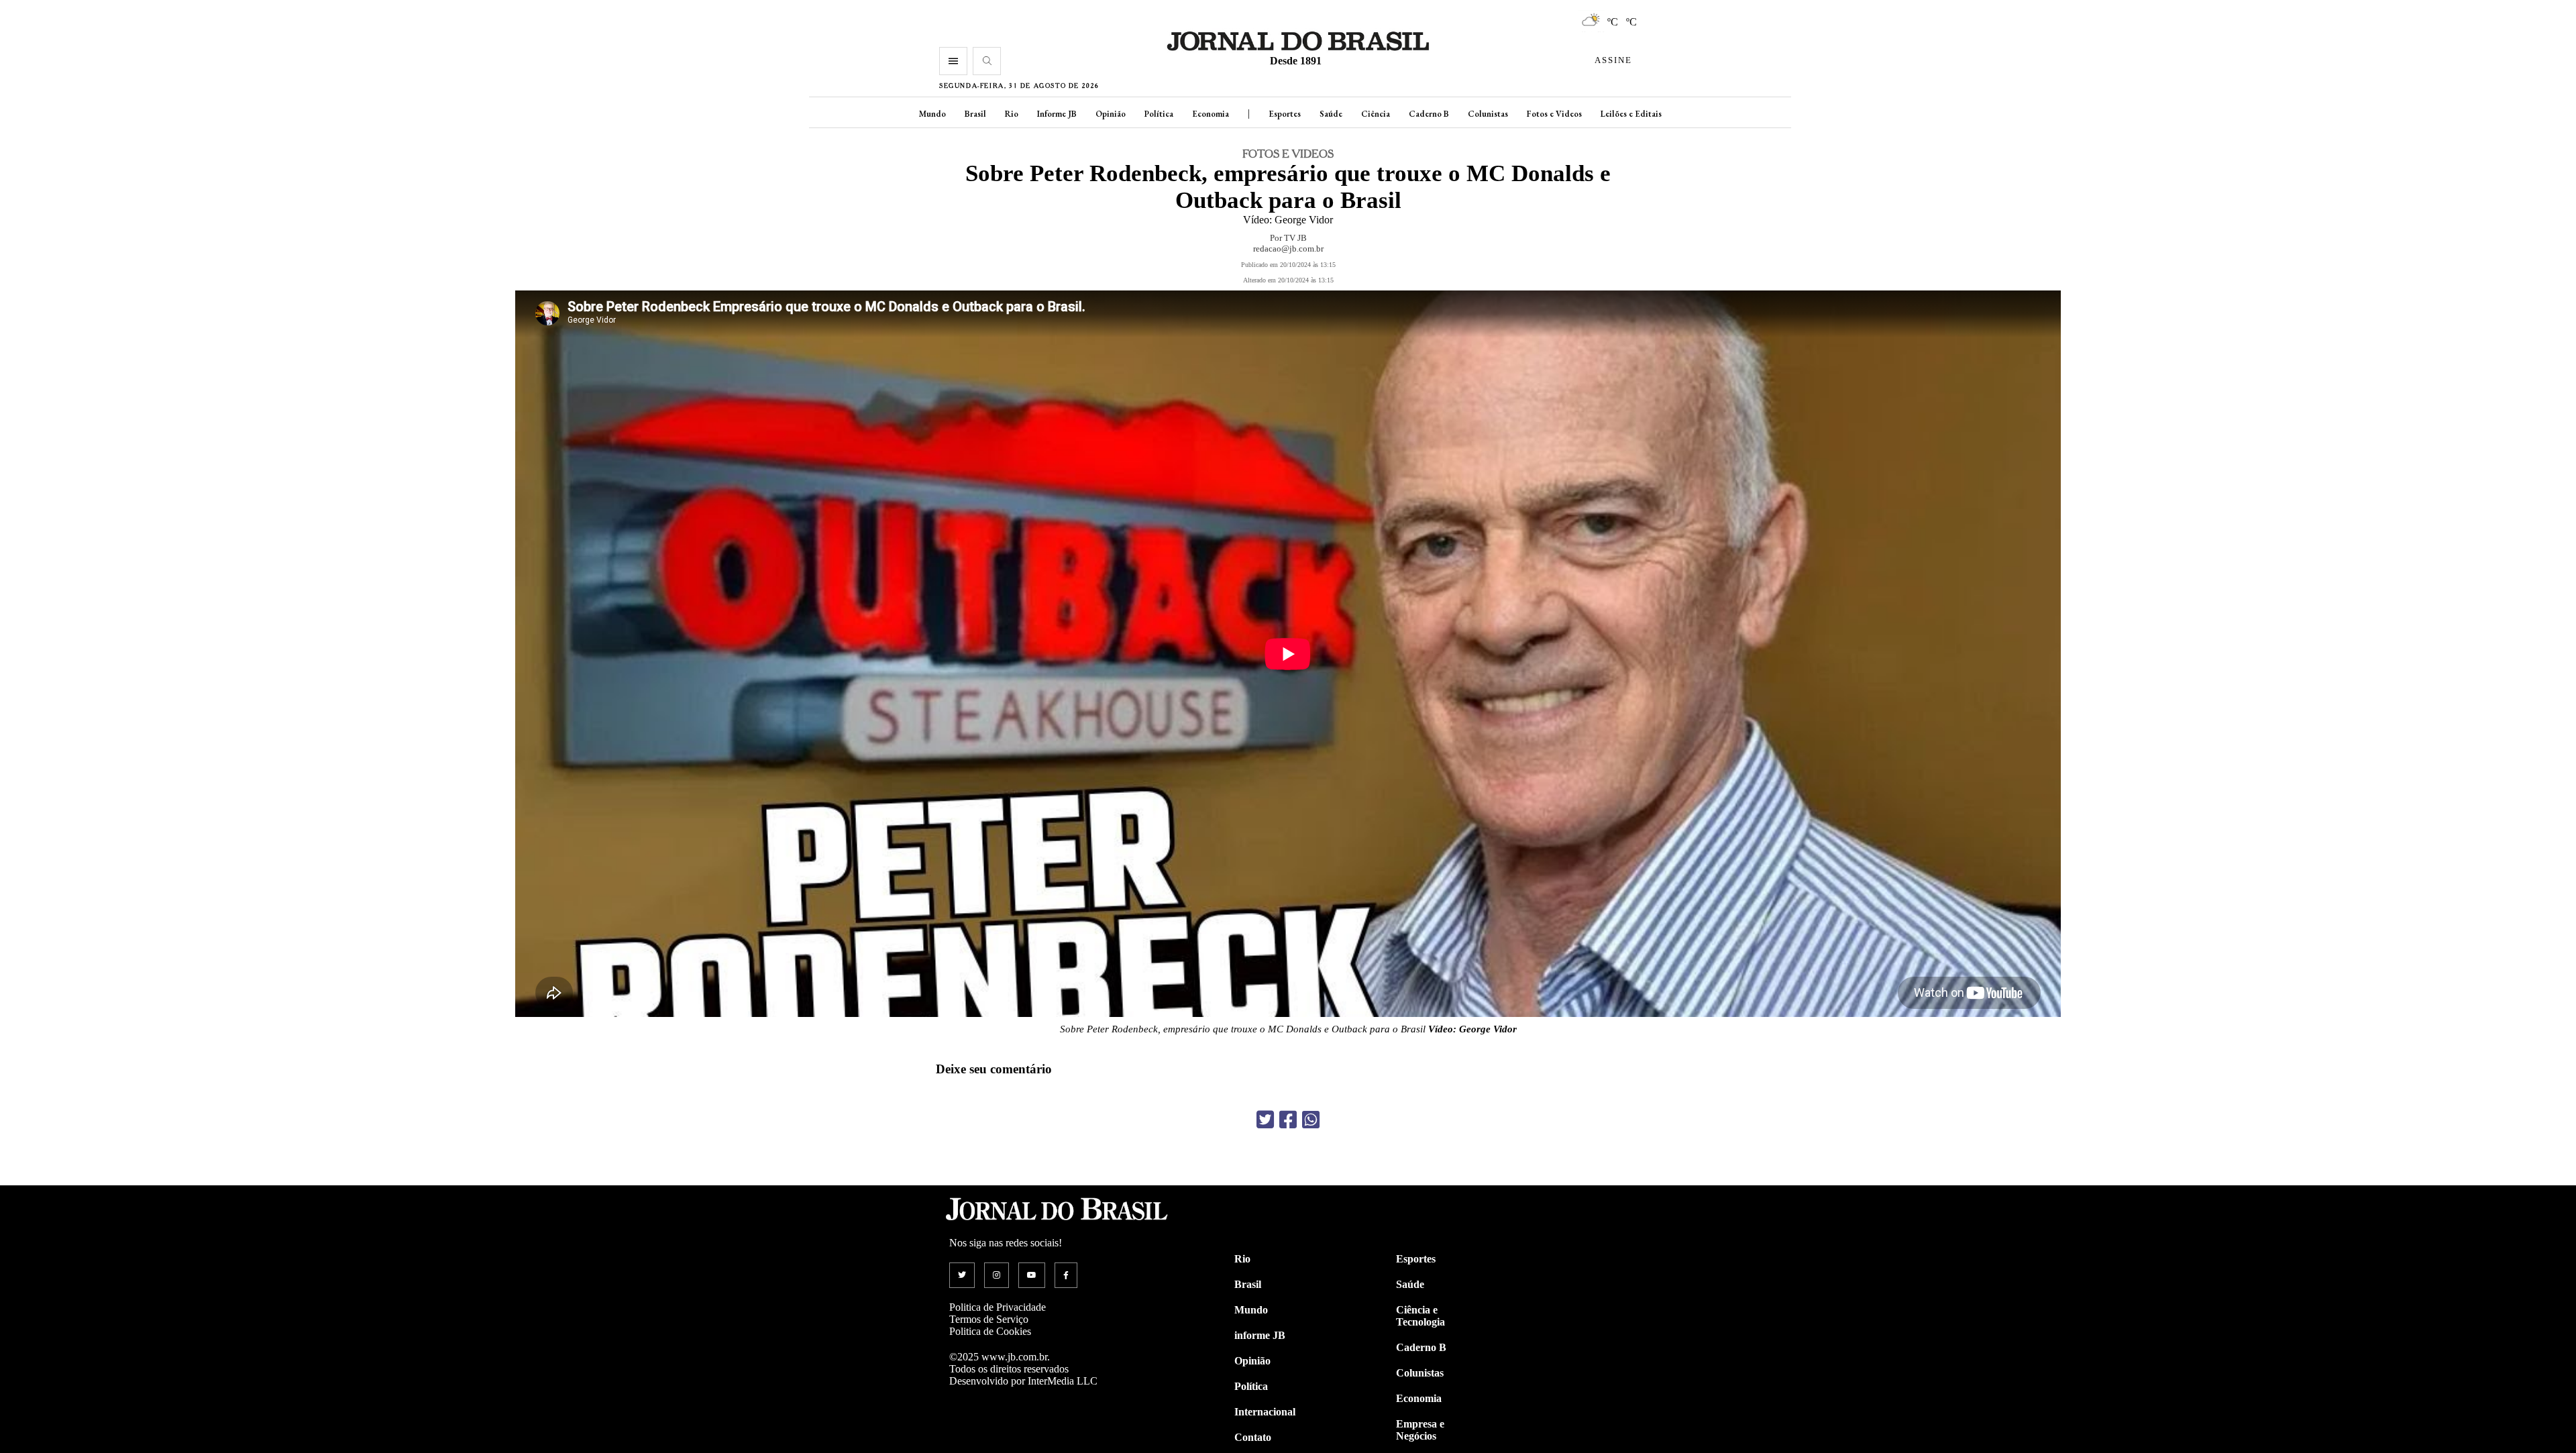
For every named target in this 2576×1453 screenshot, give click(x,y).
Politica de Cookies (990, 1331)
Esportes (1285, 114)
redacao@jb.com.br (1288, 249)
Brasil (975, 114)
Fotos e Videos (1554, 114)
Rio (1012, 114)
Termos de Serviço (989, 1319)
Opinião (1111, 114)
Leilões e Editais (1631, 114)
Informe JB (1057, 114)
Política (1159, 114)
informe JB (1260, 1335)
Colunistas (1488, 114)
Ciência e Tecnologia (1420, 1316)
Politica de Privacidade (998, 1307)
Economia (1211, 114)
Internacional (1265, 1412)
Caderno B (1429, 114)
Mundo (932, 114)
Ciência (1376, 114)
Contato (1253, 1437)
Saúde (1331, 114)
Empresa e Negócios (1420, 1430)
